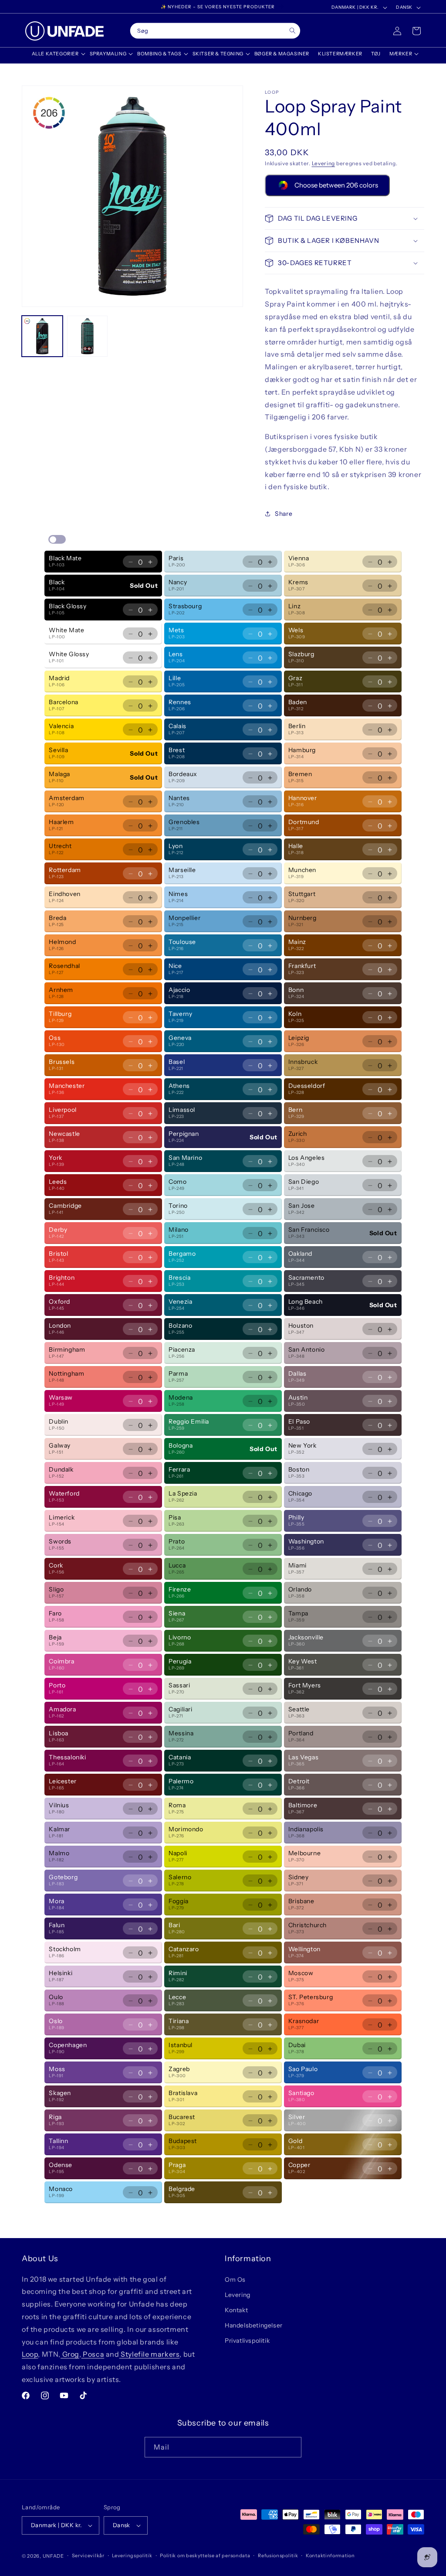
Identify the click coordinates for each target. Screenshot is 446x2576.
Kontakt (236, 2310)
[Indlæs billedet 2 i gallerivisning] (88, 336)
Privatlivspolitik (247, 2341)
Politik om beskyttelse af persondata (205, 2556)
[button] (56, 54)
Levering (324, 163)
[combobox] (215, 31)
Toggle (57, 539)
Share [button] (284, 514)
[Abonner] (291, 2447)
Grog (70, 2354)
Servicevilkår (88, 2556)
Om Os (235, 2280)
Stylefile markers (150, 2354)
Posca (93, 2354)
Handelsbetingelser (254, 2325)
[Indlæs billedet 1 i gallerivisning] (42, 336)
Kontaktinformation (330, 2556)
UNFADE (53, 2556)
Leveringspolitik (132, 2556)
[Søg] (292, 31)
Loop (30, 2354)
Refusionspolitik (278, 2556)
